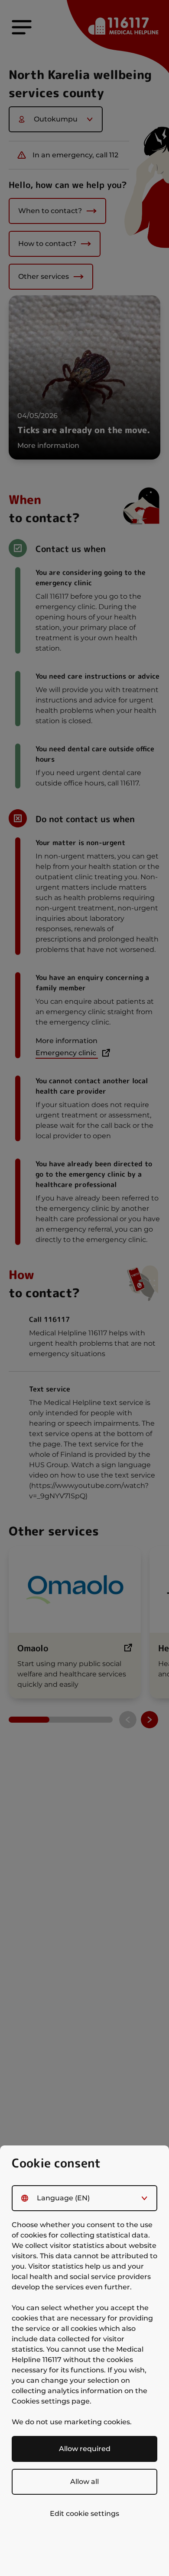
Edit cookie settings (84, 2514)
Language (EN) (63, 2198)
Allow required (85, 2449)
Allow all (84, 2482)
